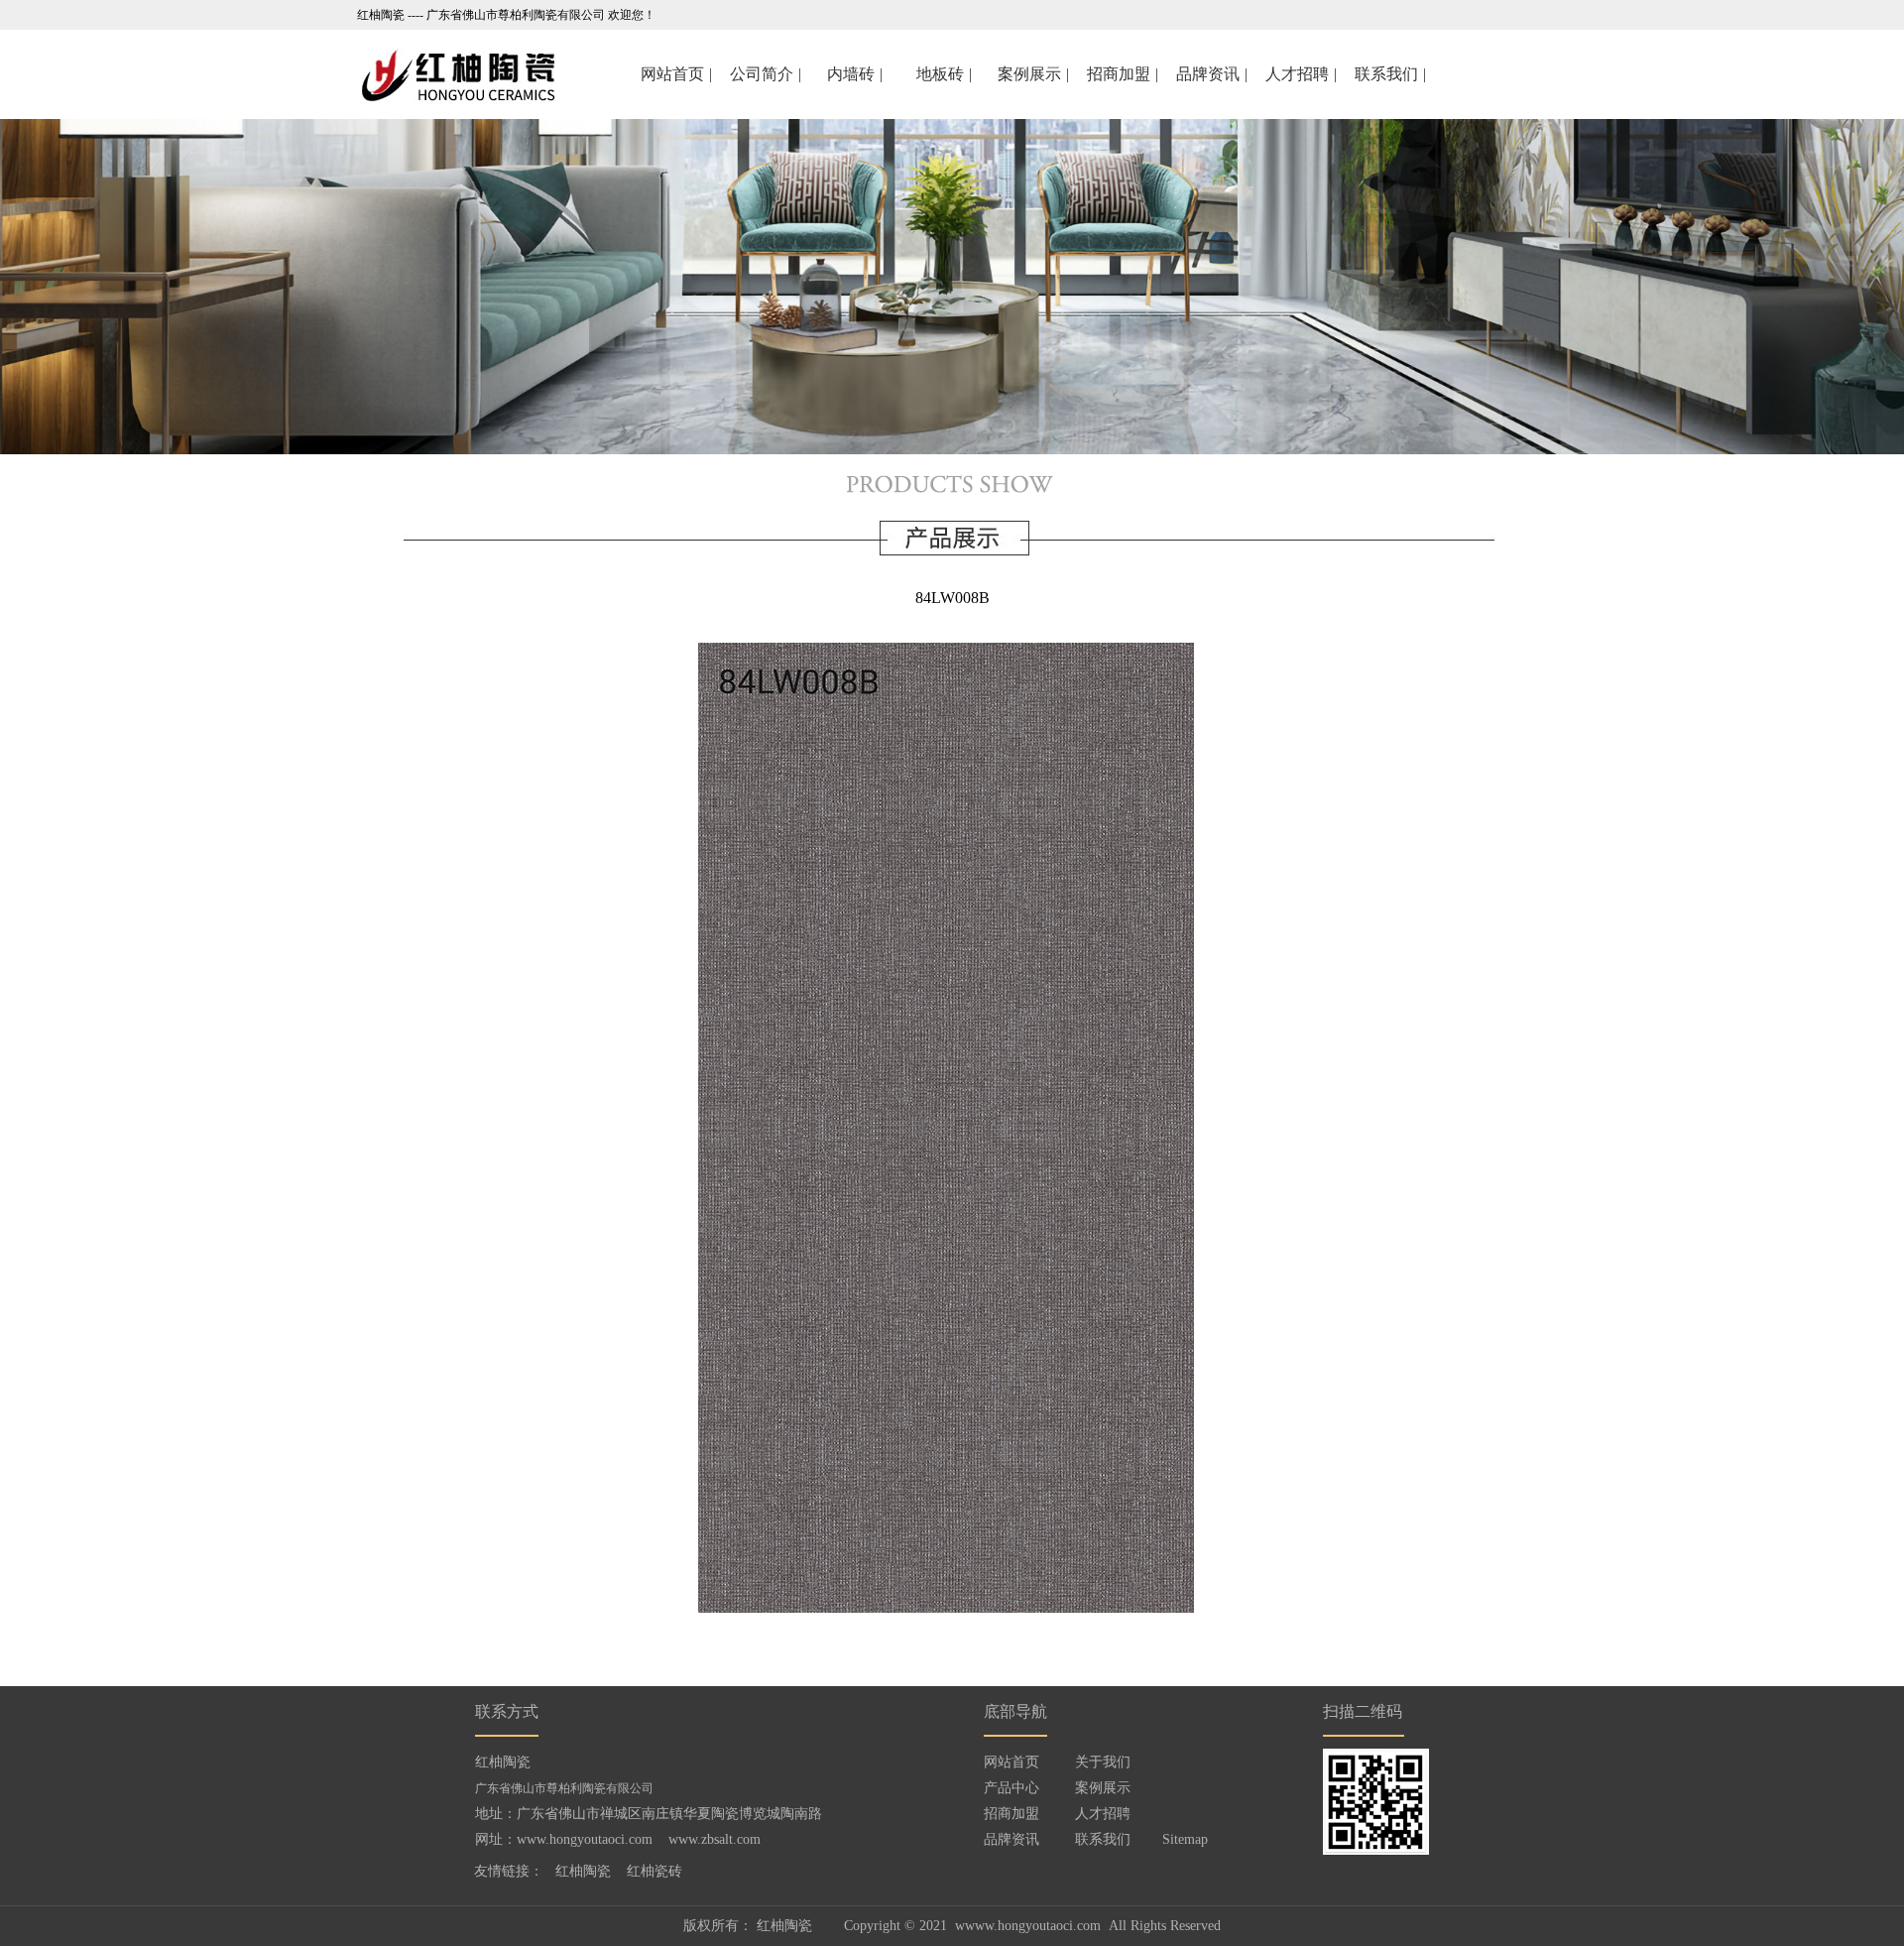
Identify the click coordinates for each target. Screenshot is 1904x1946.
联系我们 (1103, 1839)
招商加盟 (1011, 1814)
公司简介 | (768, 74)
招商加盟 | (1125, 74)
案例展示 (1103, 1788)
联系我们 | (1393, 74)
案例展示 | (1036, 74)
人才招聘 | (1304, 74)
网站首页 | (679, 74)
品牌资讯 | (1214, 74)
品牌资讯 (1011, 1839)
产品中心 (1011, 1788)
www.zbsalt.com (714, 1839)
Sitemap (1185, 1839)
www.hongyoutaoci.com (585, 1839)
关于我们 (1103, 1762)
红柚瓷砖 (654, 1871)
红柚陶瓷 (583, 1871)
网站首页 (1011, 1762)
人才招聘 (1103, 1814)
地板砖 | (947, 74)
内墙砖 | (857, 74)
